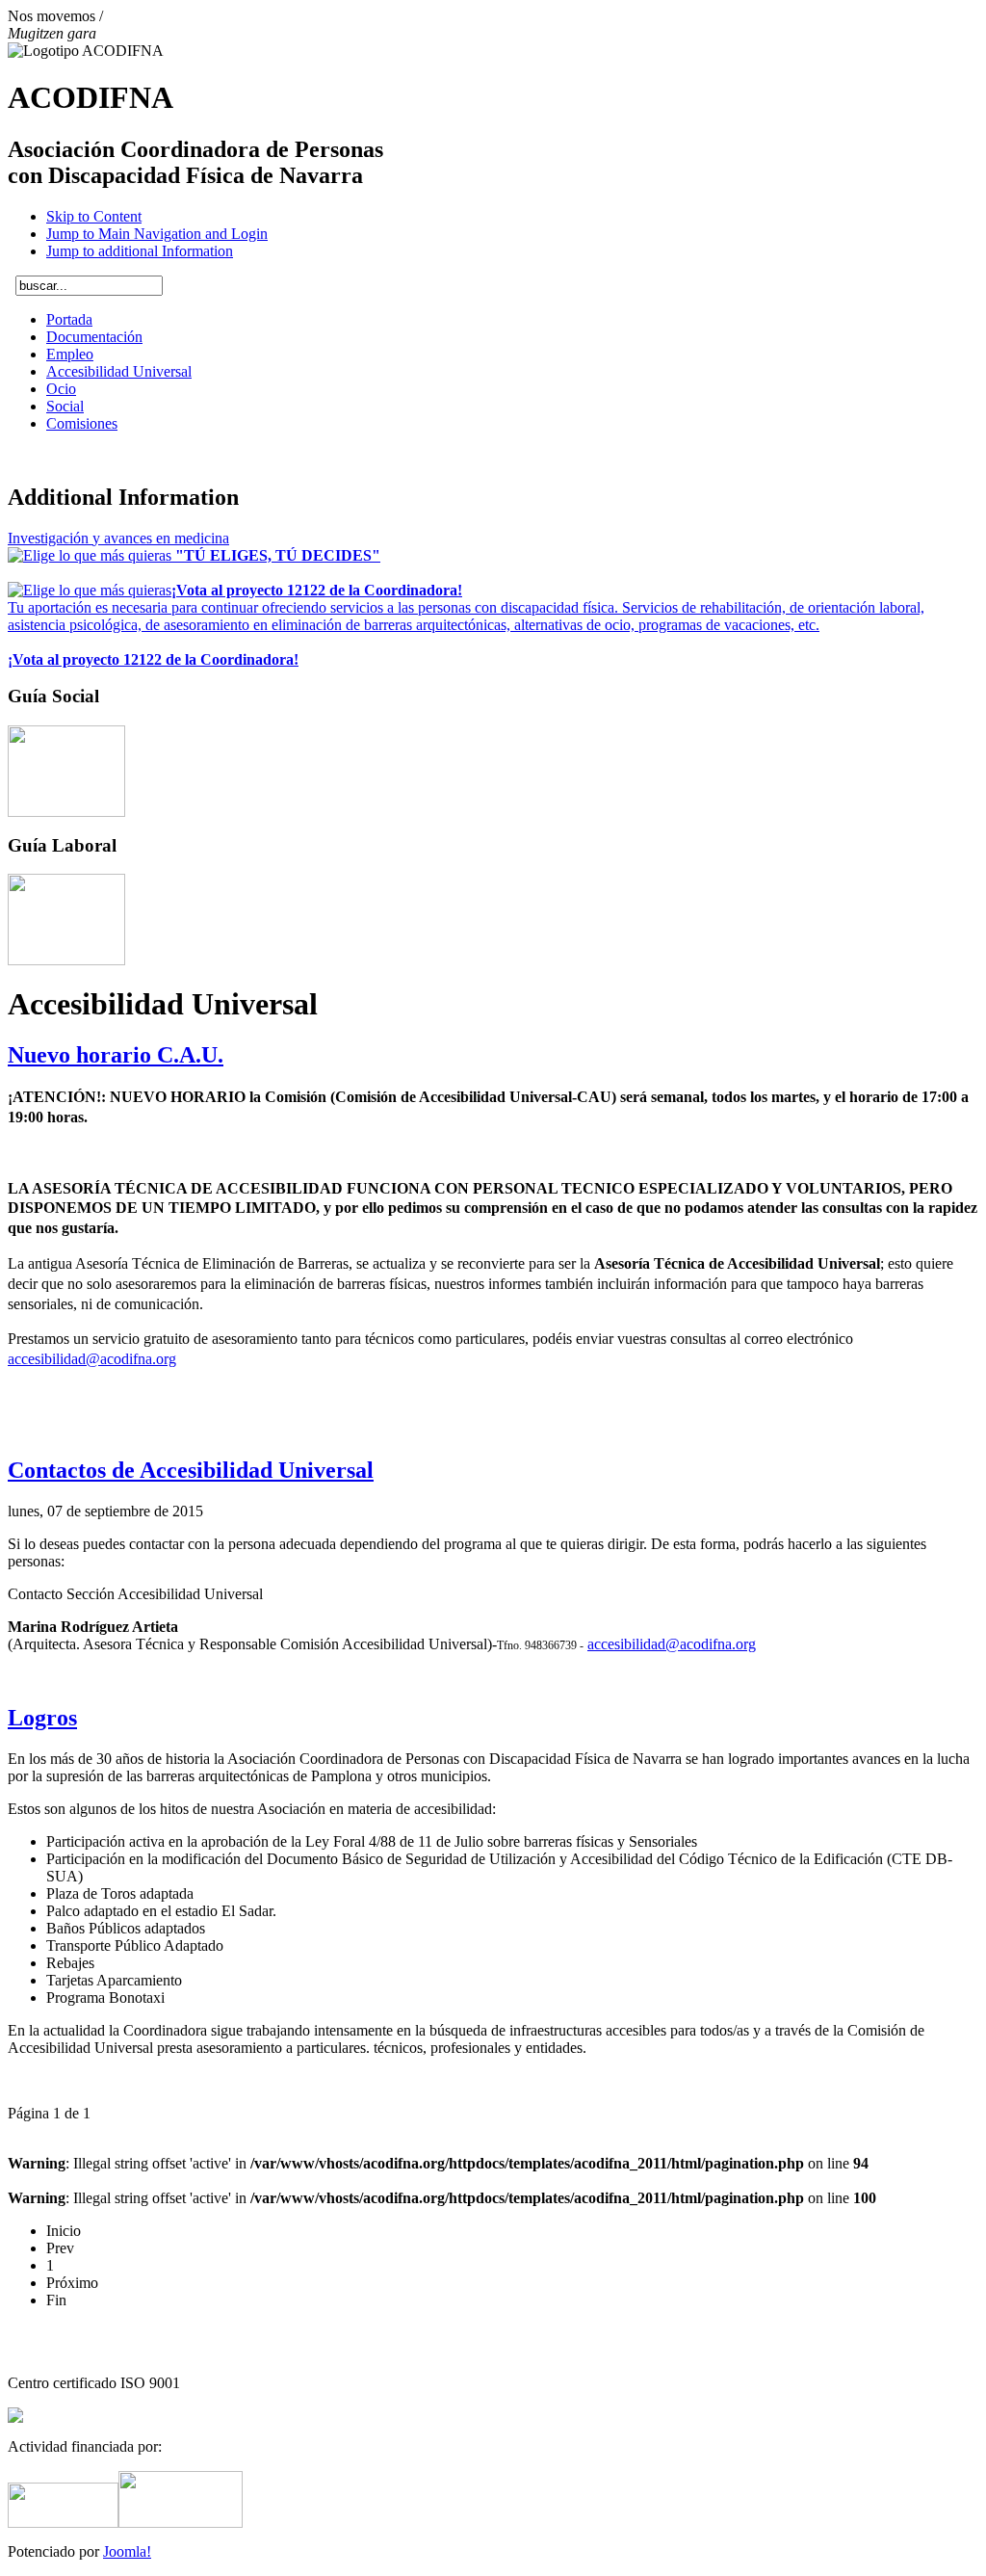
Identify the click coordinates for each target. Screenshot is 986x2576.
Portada (69, 319)
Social (65, 406)
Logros (42, 1718)
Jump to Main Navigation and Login (157, 234)
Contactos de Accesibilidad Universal (191, 1470)
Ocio (61, 389)
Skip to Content (94, 216)
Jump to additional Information (140, 251)
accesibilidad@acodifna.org (92, 1359)
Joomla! (127, 2551)
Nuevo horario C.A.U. (116, 1055)
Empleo (70, 354)
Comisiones (82, 423)
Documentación (94, 337)
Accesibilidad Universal (119, 371)
